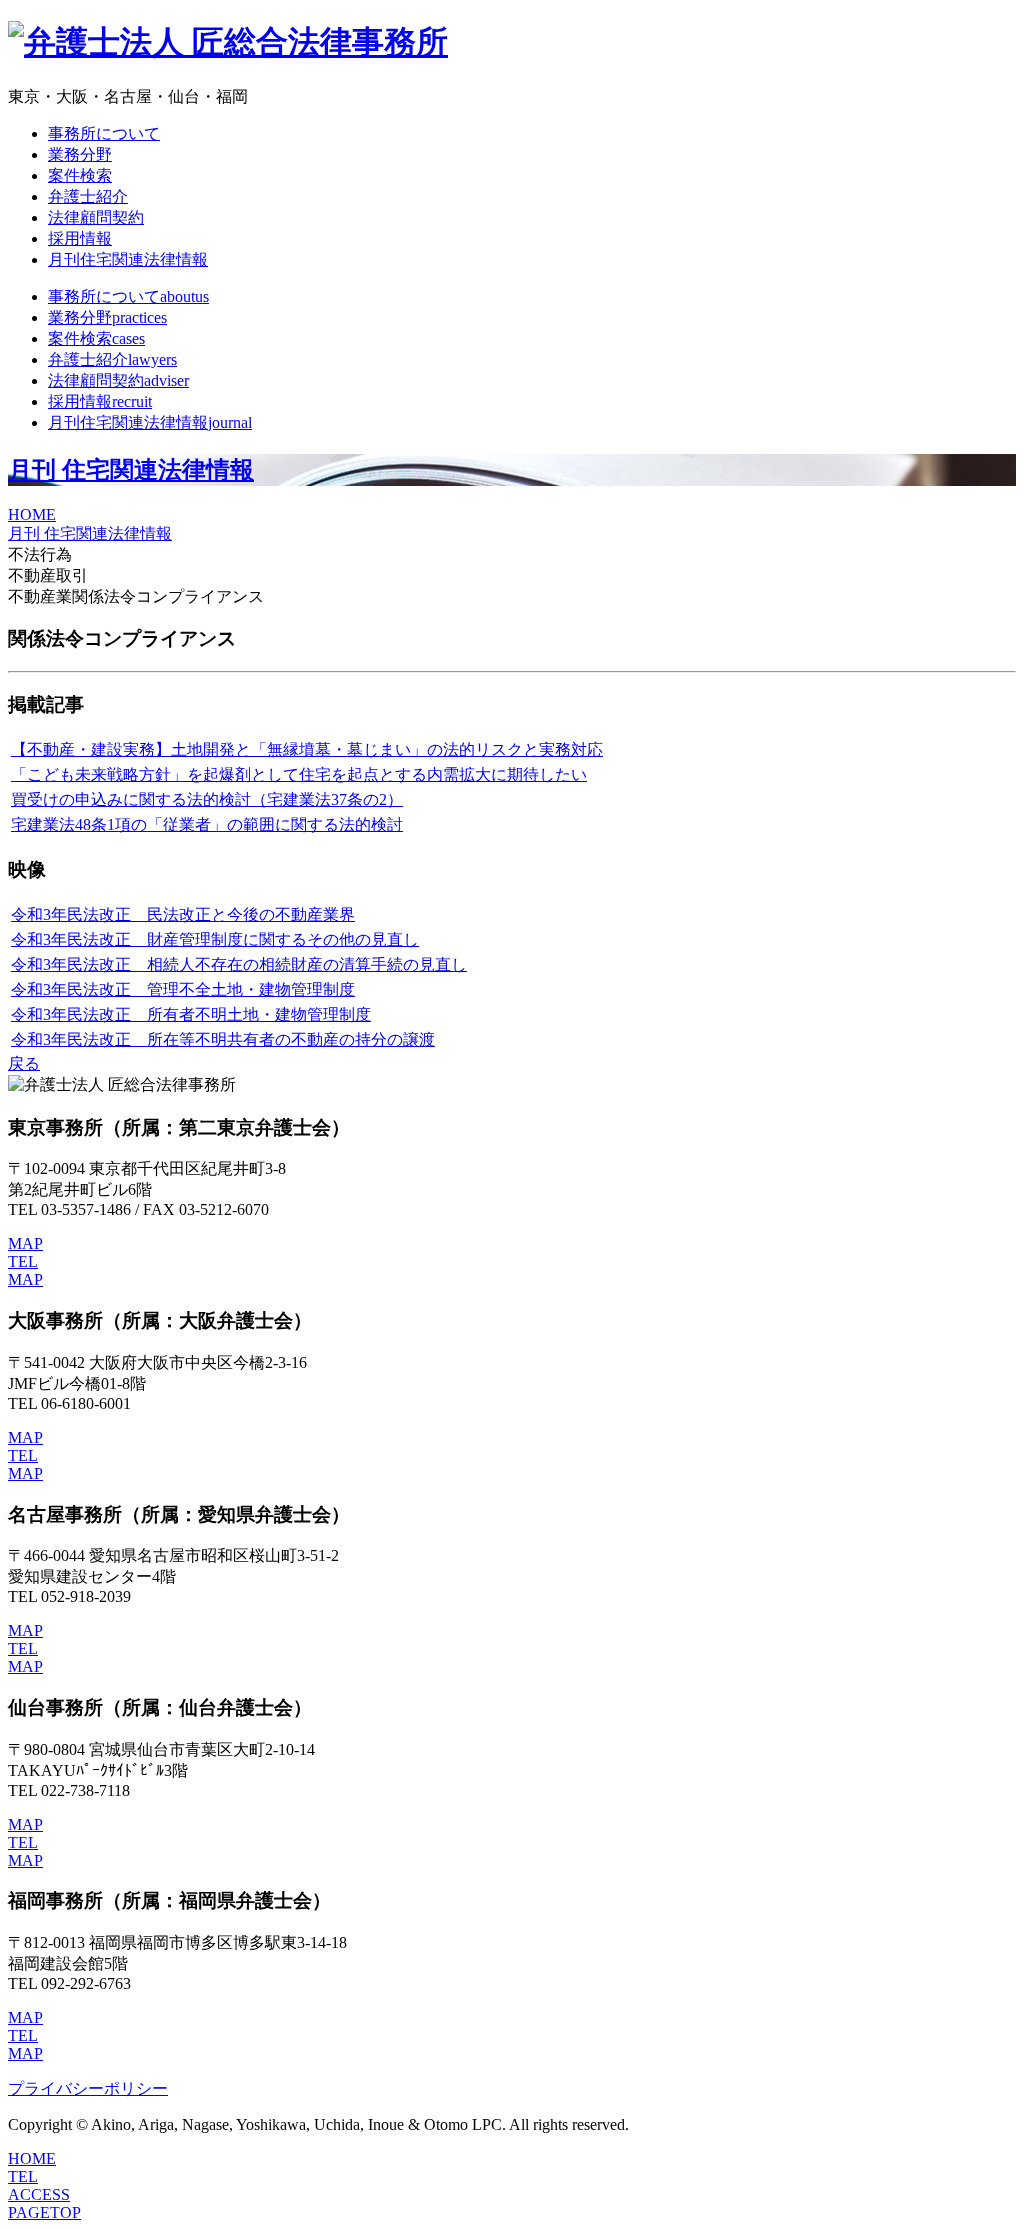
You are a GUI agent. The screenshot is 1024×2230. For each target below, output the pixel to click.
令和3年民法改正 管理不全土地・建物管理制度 (183, 989)
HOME (32, 514)
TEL (23, 1261)
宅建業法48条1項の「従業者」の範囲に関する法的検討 (207, 824)
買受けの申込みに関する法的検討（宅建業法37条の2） (207, 799)
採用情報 (80, 238)
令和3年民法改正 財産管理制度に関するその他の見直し (215, 939)
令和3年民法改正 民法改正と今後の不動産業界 (183, 914)
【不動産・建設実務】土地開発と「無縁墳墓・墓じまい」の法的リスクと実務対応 (307, 749)
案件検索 (80, 175)
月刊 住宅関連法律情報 (131, 470)
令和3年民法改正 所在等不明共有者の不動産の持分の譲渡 (223, 1039)
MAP (25, 1243)
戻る (24, 1063)
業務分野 (80, 154)
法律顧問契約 (96, 217)
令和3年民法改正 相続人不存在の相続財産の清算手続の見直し (239, 964)
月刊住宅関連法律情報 (128, 259)
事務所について (104, 133)
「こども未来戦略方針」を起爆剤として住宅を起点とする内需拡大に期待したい (299, 774)
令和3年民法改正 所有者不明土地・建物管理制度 (191, 1014)
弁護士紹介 (88, 196)
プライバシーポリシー (88, 2088)
